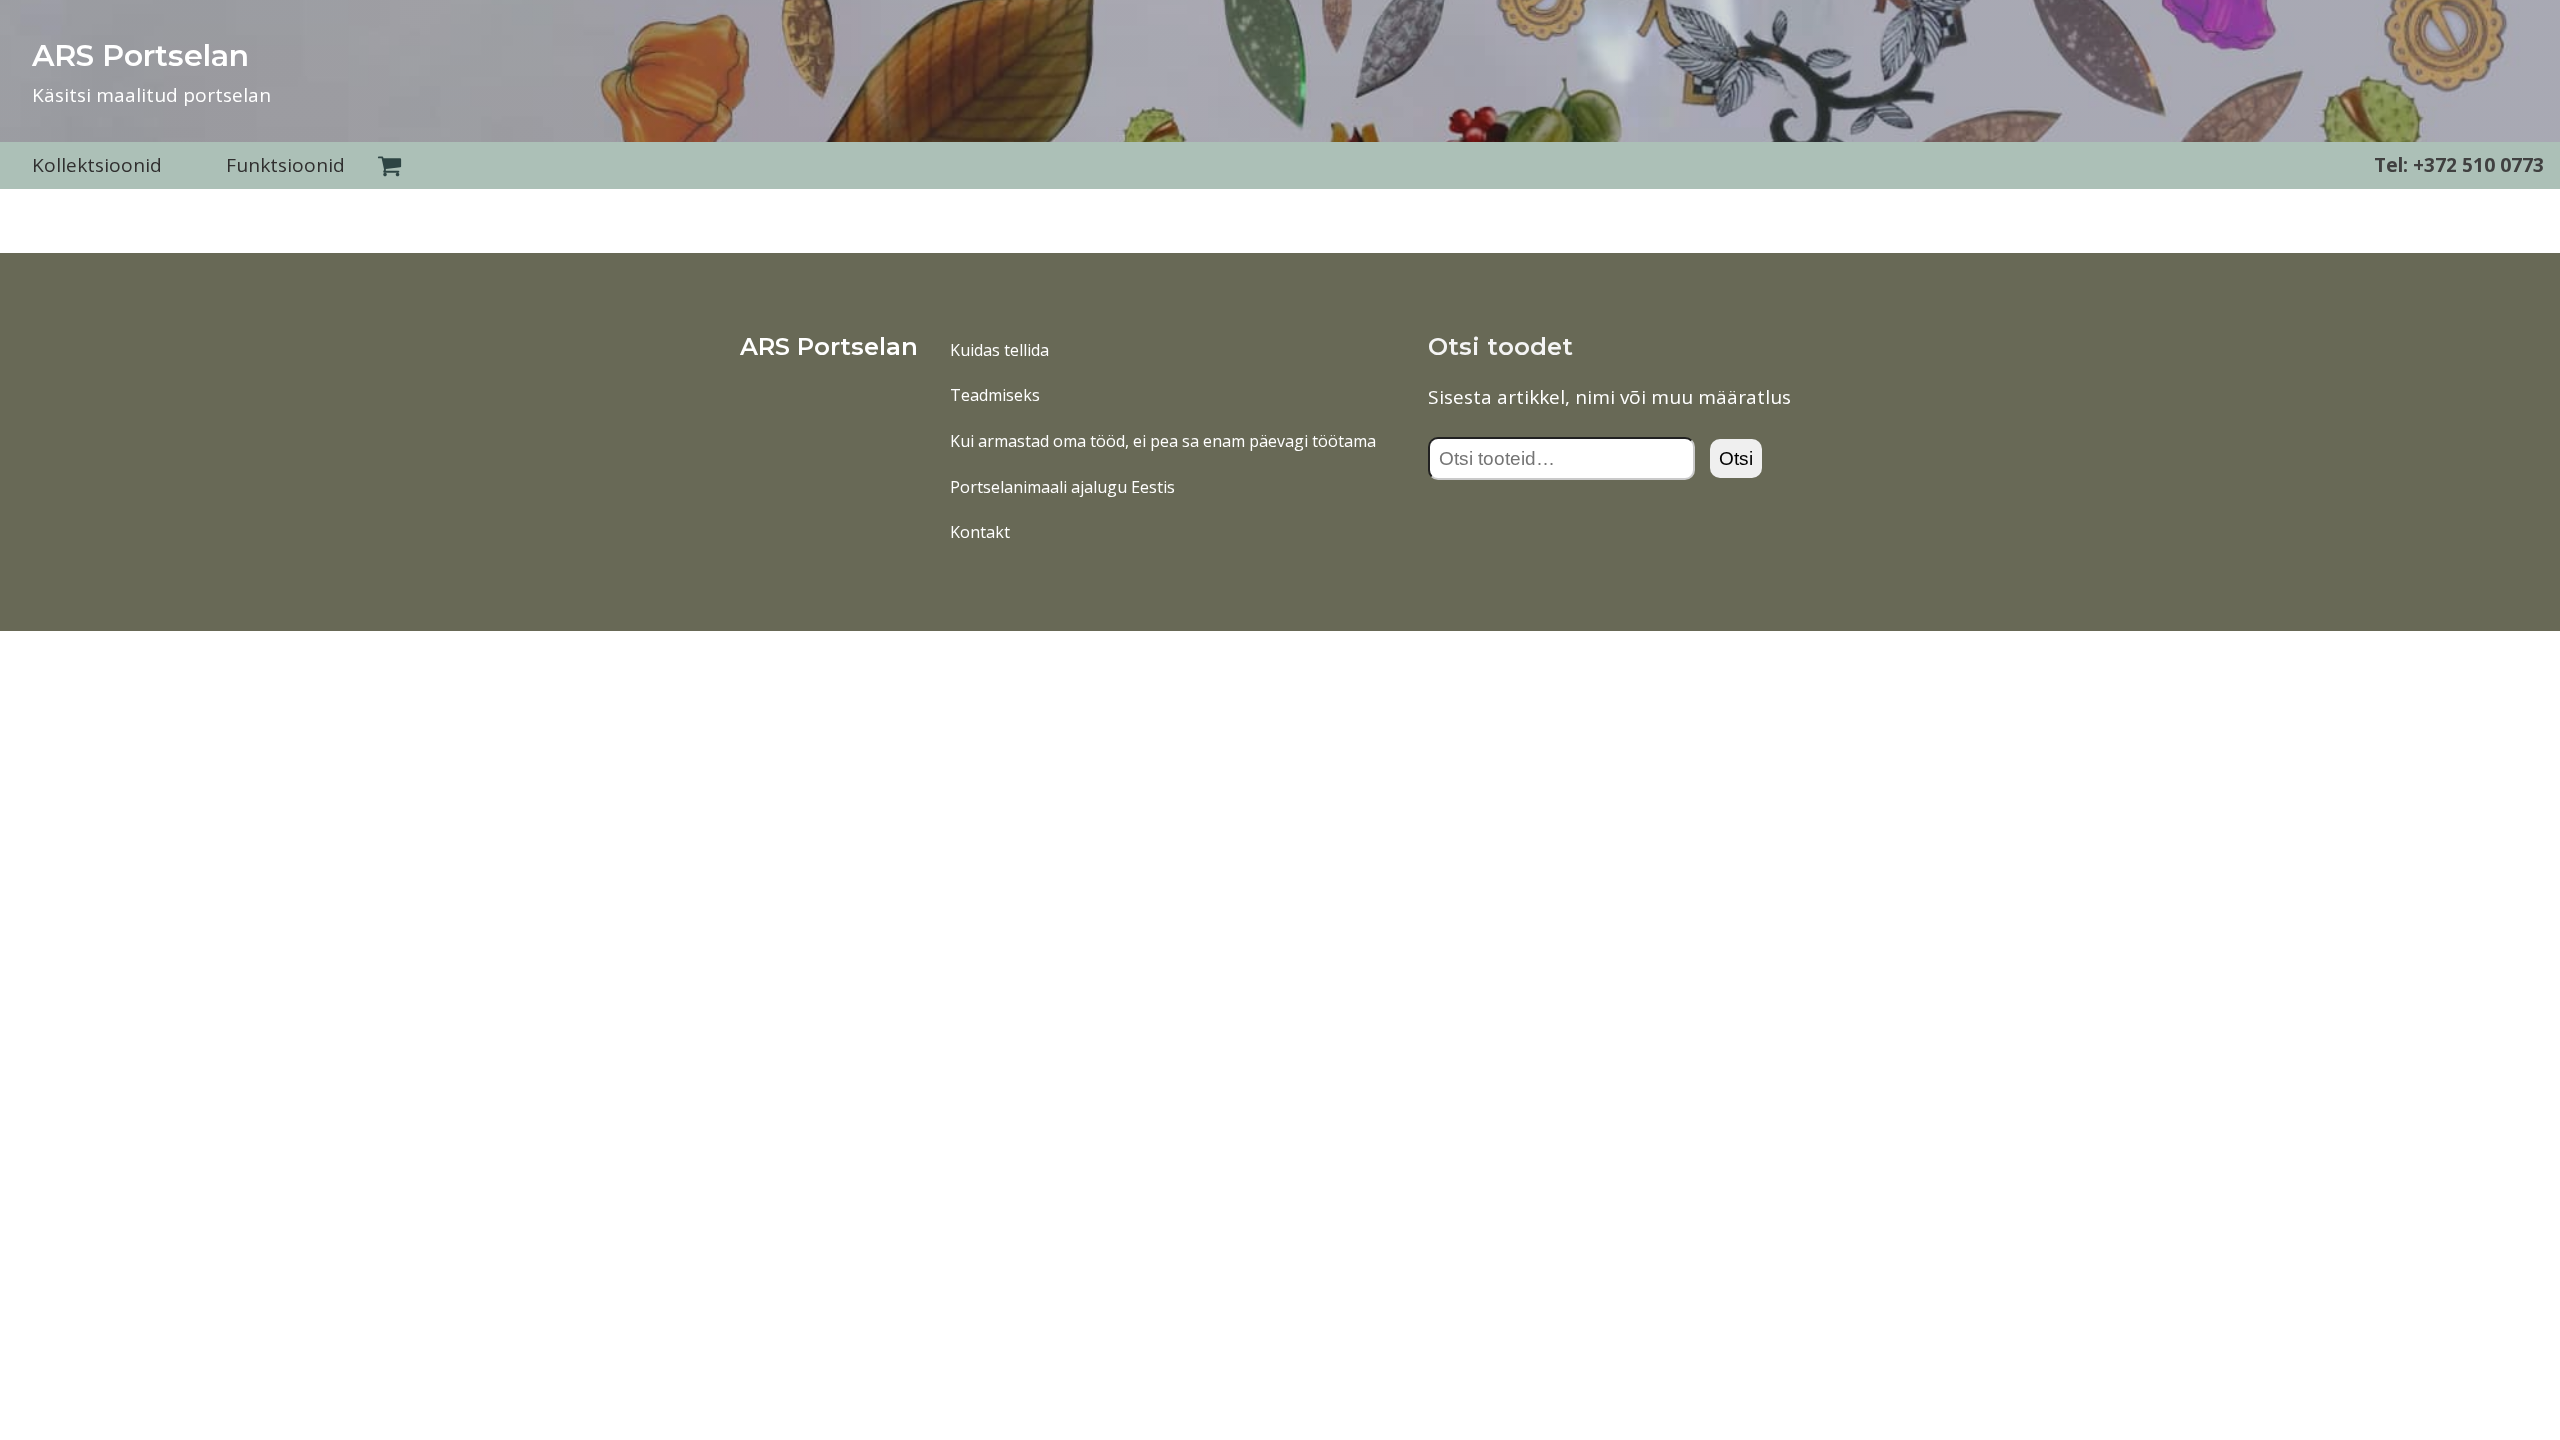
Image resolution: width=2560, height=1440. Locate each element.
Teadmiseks (995, 395)
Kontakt (980, 532)
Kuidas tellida (999, 350)
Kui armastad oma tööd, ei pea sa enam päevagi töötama (1163, 441)
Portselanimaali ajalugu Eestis (1062, 487)
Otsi (1736, 458)
